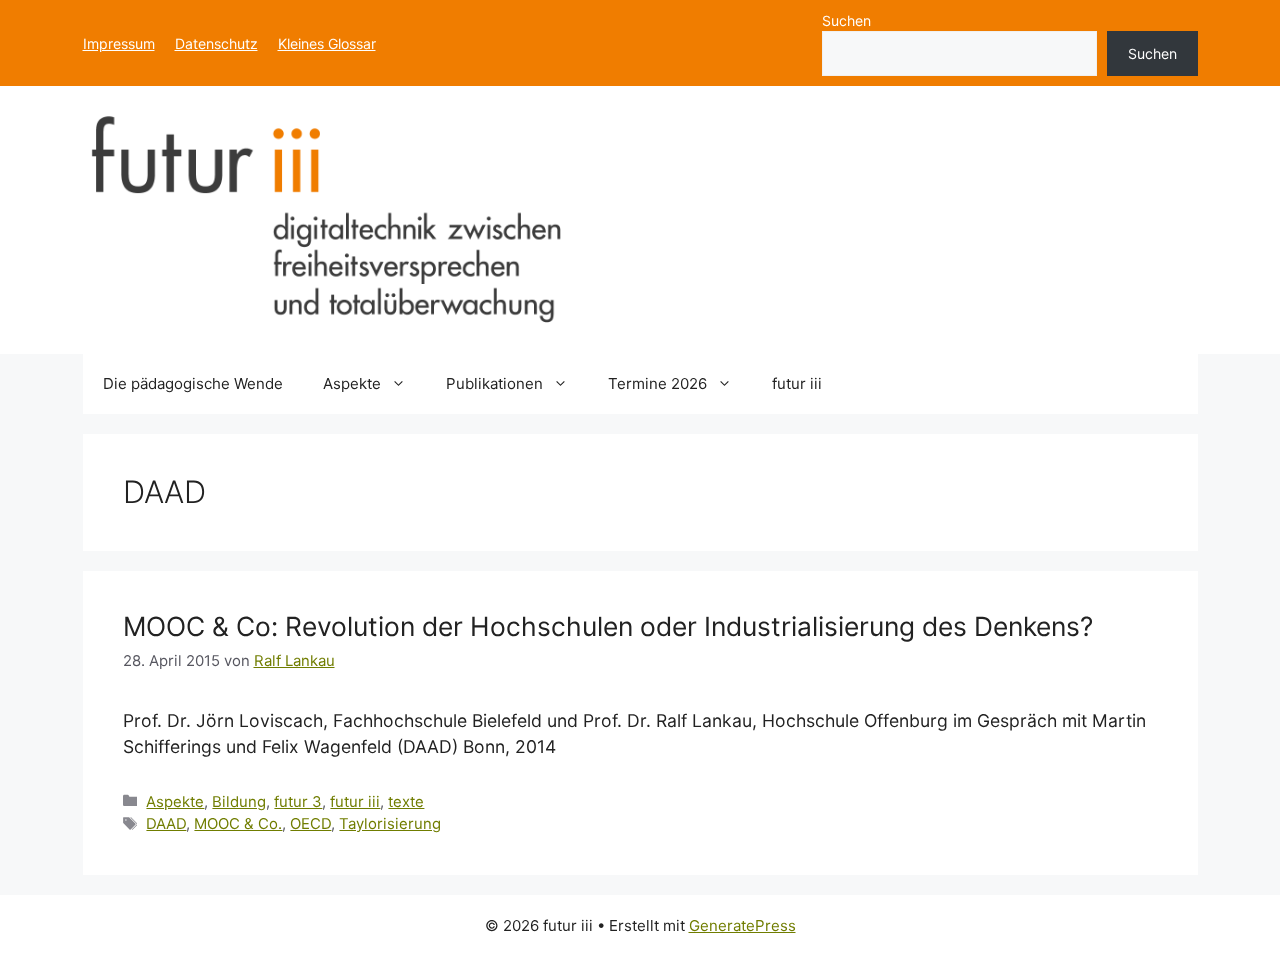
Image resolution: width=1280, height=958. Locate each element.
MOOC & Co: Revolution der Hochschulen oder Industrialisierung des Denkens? (608, 626)
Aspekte (352, 383)
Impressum (119, 43)
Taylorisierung (390, 824)
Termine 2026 (657, 383)
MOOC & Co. (238, 824)
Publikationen (494, 383)
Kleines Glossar (327, 43)
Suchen (846, 20)
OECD (310, 824)
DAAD (166, 824)
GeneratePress (742, 925)
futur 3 (298, 802)
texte (406, 802)
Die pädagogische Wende (193, 383)
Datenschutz (216, 43)
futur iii (797, 383)
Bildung (239, 802)
